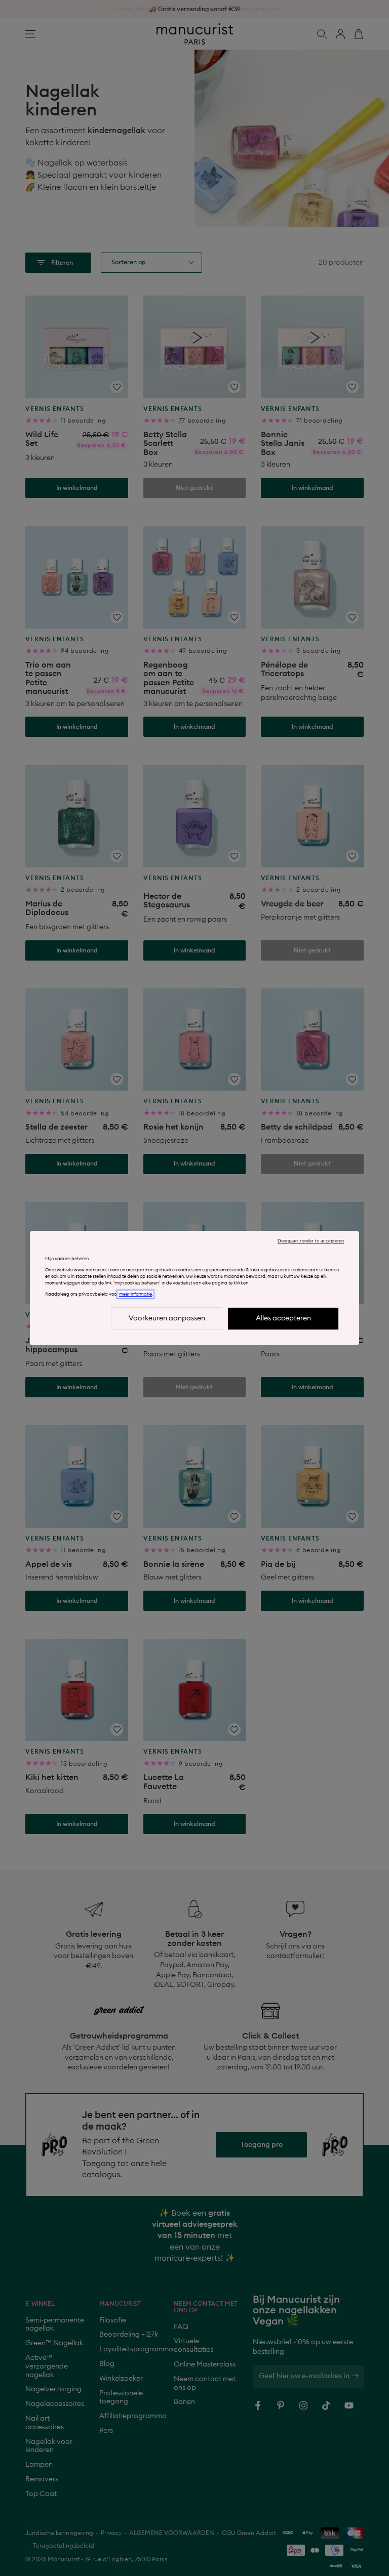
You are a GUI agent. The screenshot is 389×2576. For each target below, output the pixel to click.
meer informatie (135, 1294)
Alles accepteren (283, 1318)
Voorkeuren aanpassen (167, 1318)
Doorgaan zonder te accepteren (311, 1241)
